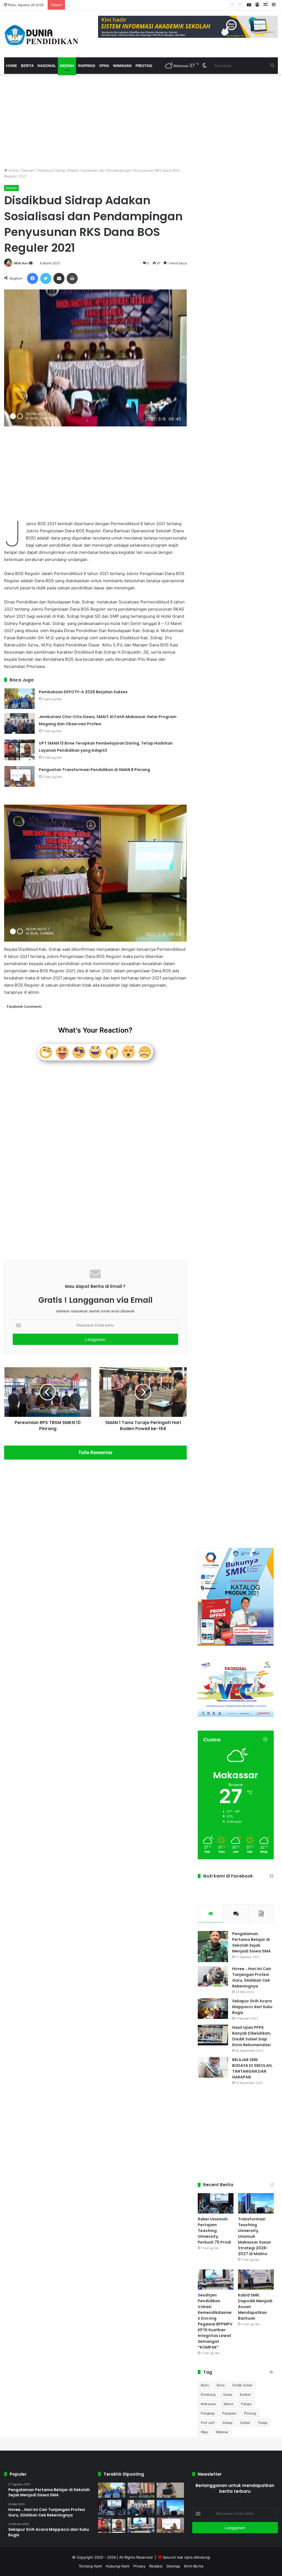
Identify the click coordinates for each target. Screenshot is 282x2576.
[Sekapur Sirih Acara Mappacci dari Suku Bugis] (213, 2009)
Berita (27, 66)
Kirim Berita (194, 2566)
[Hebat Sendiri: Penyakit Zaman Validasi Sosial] (170, 2490)
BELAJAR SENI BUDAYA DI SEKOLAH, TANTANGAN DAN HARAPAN (252, 2068)
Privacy (139, 2566)
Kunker (245, 2394)
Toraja (263, 2423)
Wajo (204, 2432)
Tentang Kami (90, 2566)
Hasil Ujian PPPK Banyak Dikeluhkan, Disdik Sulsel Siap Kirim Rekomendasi (252, 2036)
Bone (221, 2385)
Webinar (222, 2432)
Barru (205, 2385)
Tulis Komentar (95, 1452)
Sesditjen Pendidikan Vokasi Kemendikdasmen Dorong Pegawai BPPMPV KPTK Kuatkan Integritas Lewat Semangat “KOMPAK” (215, 2321)
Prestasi (144, 66)
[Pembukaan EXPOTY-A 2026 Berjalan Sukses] (20, 699)
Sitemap (173, 2566)
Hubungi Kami (118, 2566)
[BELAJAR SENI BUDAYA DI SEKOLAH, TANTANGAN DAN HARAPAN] (213, 2067)
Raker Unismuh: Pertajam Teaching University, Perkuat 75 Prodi (214, 2231)
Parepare (229, 2413)
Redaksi (156, 2566)
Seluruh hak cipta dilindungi (186, 2557)
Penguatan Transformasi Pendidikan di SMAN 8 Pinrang (94, 770)
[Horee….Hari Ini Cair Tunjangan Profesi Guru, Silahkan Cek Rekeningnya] (213, 1976)
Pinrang (250, 2413)
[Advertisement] (95, 121)
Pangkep (208, 2413)
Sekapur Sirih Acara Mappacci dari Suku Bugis (252, 2007)
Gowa (228, 2394)
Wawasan (122, 66)
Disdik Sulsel (242, 2385)
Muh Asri (21, 263)
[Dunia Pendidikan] (42, 34)
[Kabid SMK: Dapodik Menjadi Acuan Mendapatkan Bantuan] (256, 2280)
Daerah (67, 66)
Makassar (208, 2404)
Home (12, 66)
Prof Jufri (208, 2423)
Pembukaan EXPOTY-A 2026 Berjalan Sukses (83, 692)
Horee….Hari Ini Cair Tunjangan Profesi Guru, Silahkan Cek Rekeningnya (252, 1977)
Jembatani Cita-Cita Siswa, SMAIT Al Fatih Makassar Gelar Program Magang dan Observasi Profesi (152, 5)
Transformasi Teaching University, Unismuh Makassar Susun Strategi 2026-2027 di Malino (254, 2236)
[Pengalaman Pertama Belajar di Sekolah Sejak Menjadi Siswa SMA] (213, 1947)
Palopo (246, 2404)
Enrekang (208, 2394)
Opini (104, 66)
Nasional (47, 66)
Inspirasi (87, 66)
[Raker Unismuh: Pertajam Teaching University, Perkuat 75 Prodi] (216, 2203)
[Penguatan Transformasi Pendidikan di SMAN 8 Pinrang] (20, 776)
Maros (228, 2404)
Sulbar (245, 2423)
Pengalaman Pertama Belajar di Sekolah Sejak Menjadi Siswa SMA (251, 1942)
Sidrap (227, 2423)
